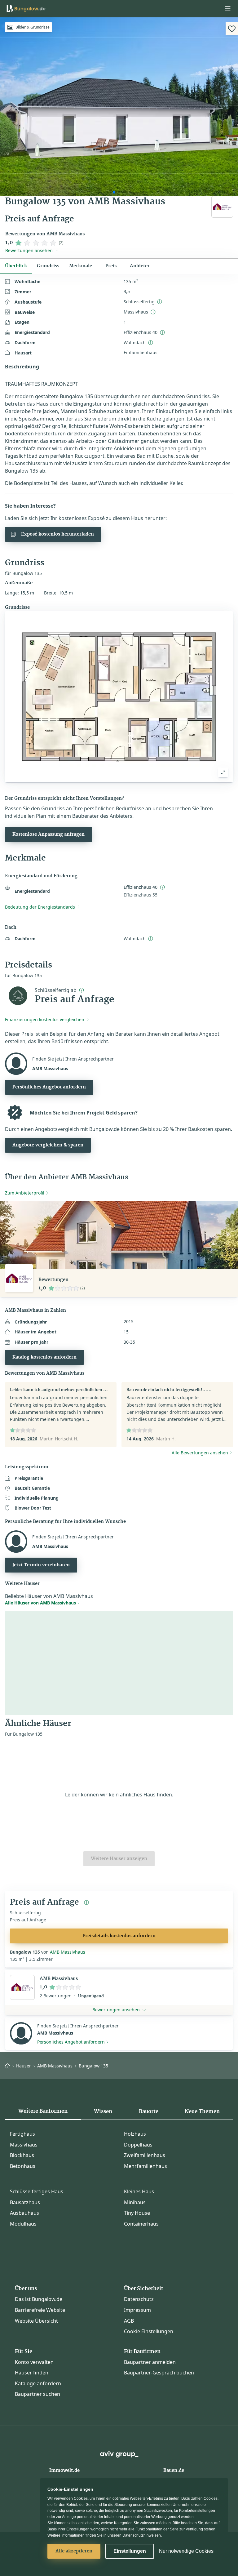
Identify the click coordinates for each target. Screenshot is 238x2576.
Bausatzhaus (25, 2202)
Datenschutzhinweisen (142, 2535)
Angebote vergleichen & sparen (48, 1145)
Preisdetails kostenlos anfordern (119, 1936)
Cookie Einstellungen (149, 2331)
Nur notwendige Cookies (186, 2551)
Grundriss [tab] (48, 266)
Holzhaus (135, 2134)
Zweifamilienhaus (145, 2155)
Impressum (137, 2310)
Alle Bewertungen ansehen (200, 1453)
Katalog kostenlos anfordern (44, 1357)
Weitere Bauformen (43, 2111)
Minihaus (135, 2202)
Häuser (24, 2066)
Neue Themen (202, 2111)
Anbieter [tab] (140, 266)
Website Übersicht (36, 2321)
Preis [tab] (111, 266)
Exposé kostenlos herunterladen (57, 534)
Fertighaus (22, 2134)
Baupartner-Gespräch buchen (159, 2373)
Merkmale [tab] (81, 266)
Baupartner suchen (37, 2394)
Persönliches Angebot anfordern (49, 1087)
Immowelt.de (64, 2471)
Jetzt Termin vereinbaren (41, 1565)
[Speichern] (232, 29)
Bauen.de (174, 2471)
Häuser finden (32, 2373)
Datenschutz (139, 2299)
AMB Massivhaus (68, 1952)
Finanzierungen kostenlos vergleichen (45, 1019)
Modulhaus (23, 2224)
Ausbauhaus (24, 2213)
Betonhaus (23, 2166)
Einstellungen (130, 2551)
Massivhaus (24, 2145)
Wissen (103, 2111)
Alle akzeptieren (74, 2551)
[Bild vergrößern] (223, 772)
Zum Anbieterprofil (25, 1193)
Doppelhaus (138, 2145)
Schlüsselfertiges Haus (37, 2191)
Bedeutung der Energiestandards (40, 907)
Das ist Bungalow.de (39, 2299)
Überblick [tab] (16, 266)
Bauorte (149, 2111)
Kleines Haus (139, 2191)
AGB (129, 2321)
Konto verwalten (34, 2362)
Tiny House (137, 2213)
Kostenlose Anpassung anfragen (48, 834)
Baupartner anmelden (150, 2362)
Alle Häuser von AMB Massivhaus (40, 1603)
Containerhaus (141, 2224)
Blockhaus (22, 2155)
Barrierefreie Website (40, 2310)
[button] (228, 9)
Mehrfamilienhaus (145, 2166)
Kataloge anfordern (38, 2383)
